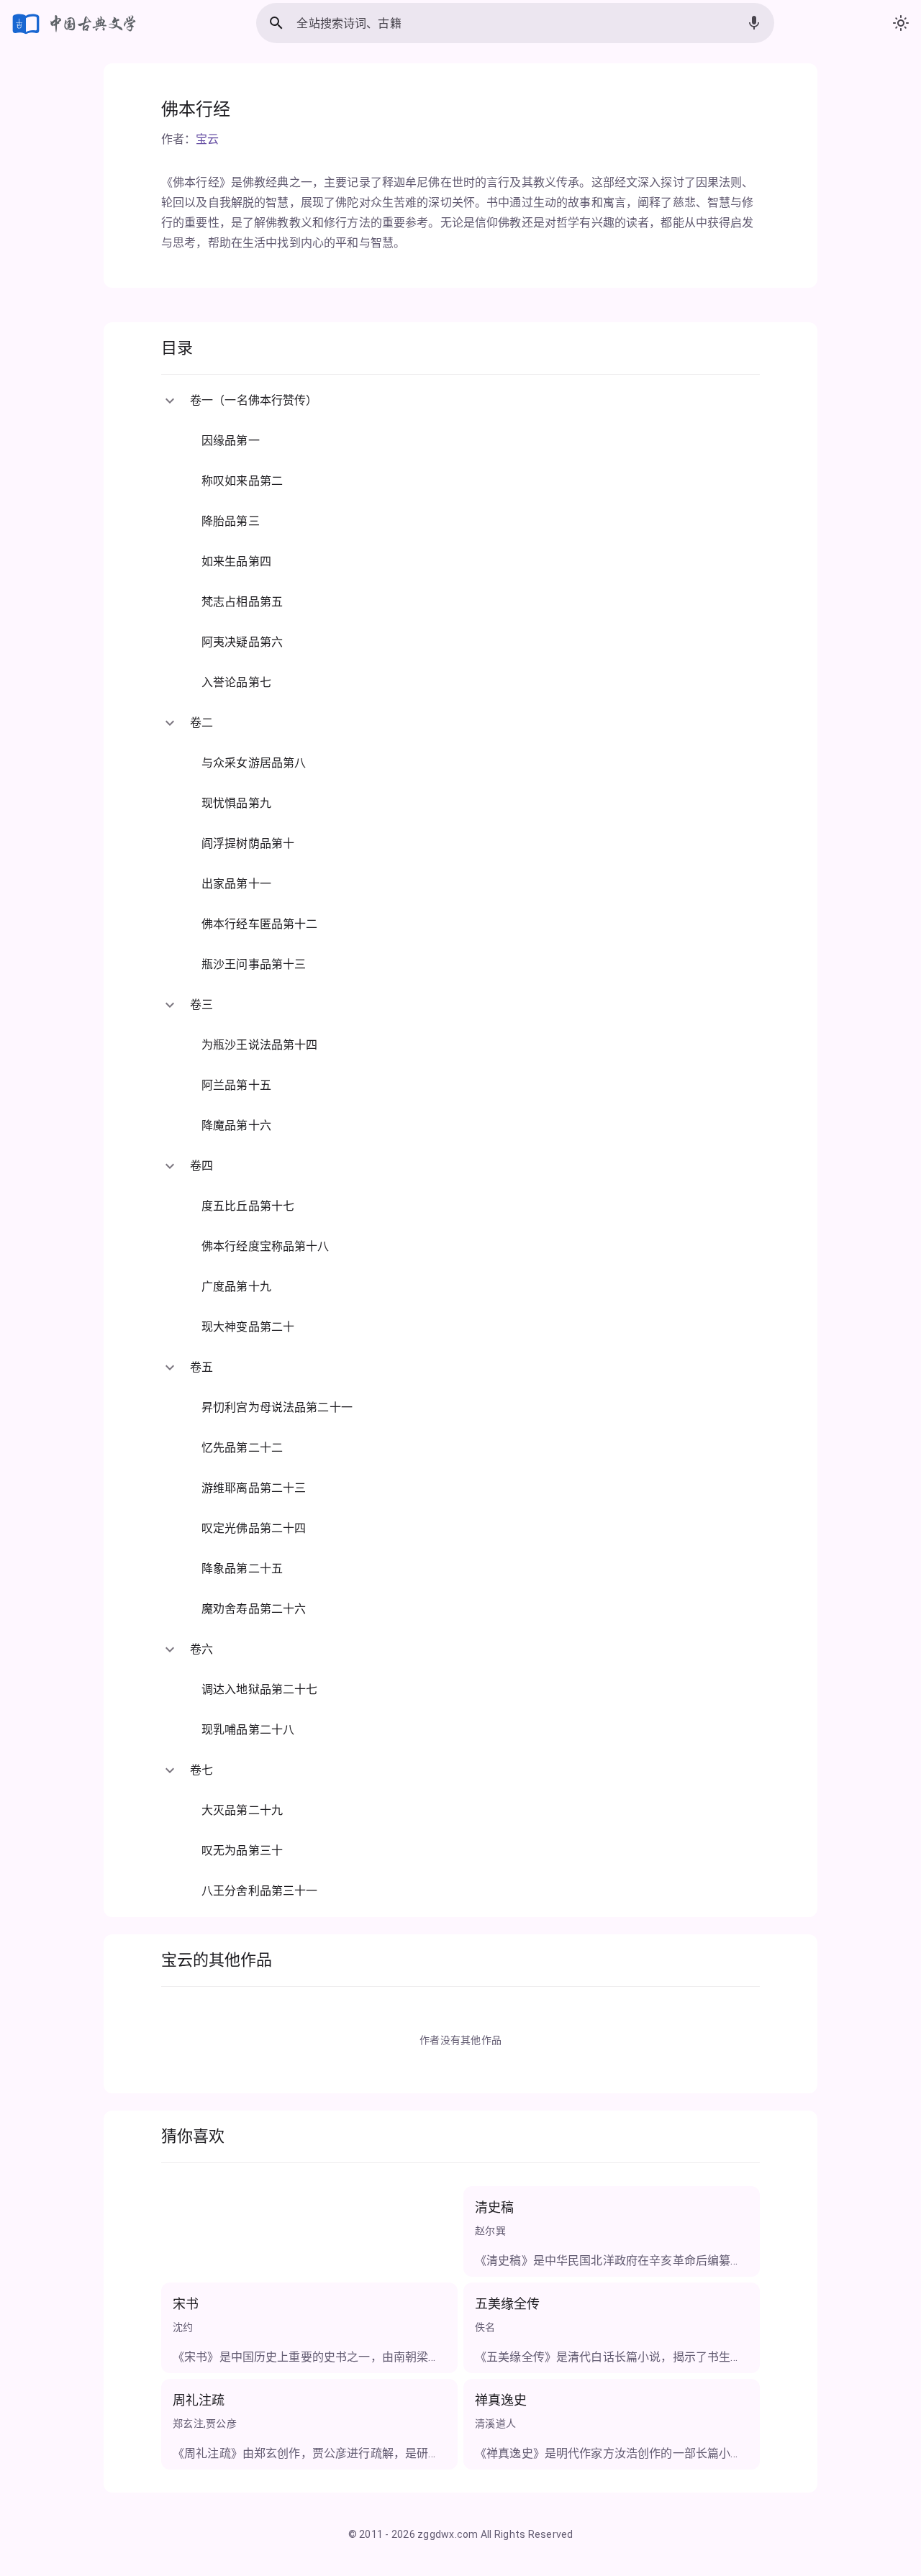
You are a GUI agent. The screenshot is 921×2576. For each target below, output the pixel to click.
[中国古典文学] (75, 23)
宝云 (207, 139)
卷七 (201, 1770)
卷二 (201, 723)
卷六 (201, 1649)
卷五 (201, 1367)
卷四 (201, 1166)
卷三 (201, 1005)
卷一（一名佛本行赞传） (254, 400)
